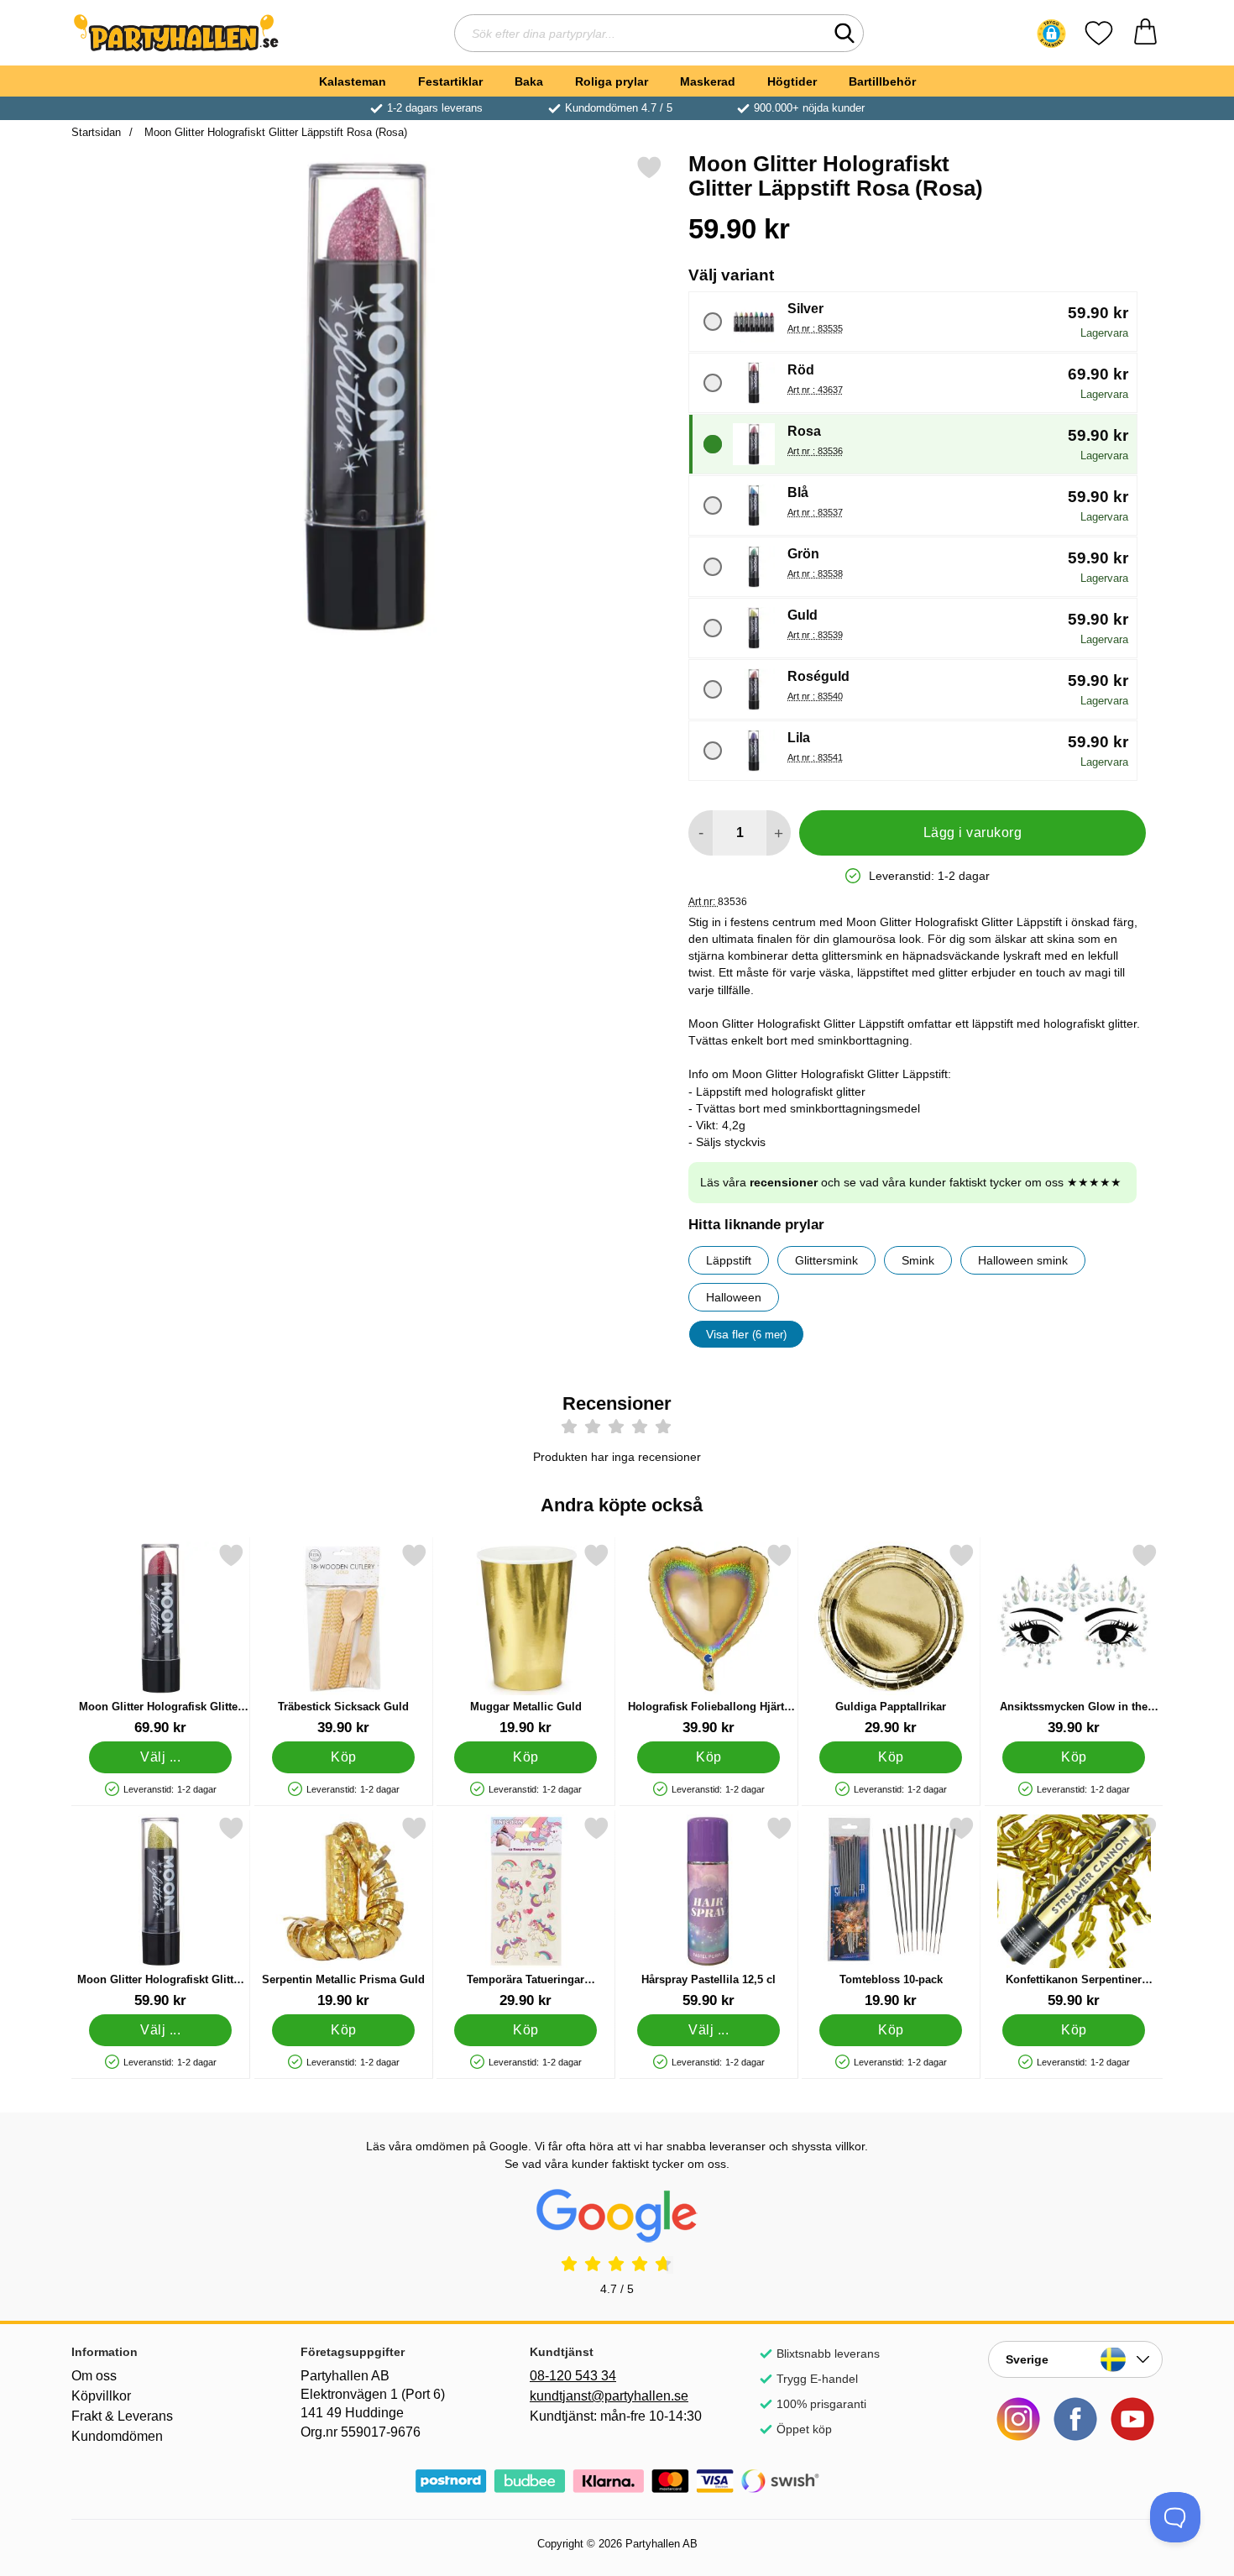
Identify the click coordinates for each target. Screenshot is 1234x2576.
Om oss (94, 2376)
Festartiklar (450, 81)
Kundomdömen (117, 2436)
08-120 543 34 (573, 2376)
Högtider (792, 81)
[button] (1051, 34)
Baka (529, 81)
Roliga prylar (612, 81)
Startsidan (96, 132)
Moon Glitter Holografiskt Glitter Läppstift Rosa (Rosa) (274, 132)
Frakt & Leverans (122, 2416)
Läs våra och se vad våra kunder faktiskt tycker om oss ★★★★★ (911, 1182)
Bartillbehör (882, 81)
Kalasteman (353, 81)
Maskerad (708, 81)
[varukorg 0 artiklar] (1145, 33)
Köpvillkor (101, 2396)
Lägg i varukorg (973, 832)
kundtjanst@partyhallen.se (609, 2396)
